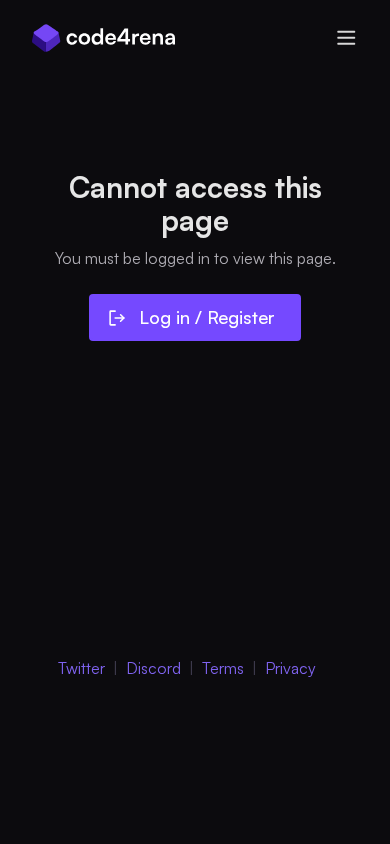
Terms (223, 668)
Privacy (290, 668)
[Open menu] (346, 38)
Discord (153, 668)
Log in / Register (207, 317)
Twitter (81, 668)
